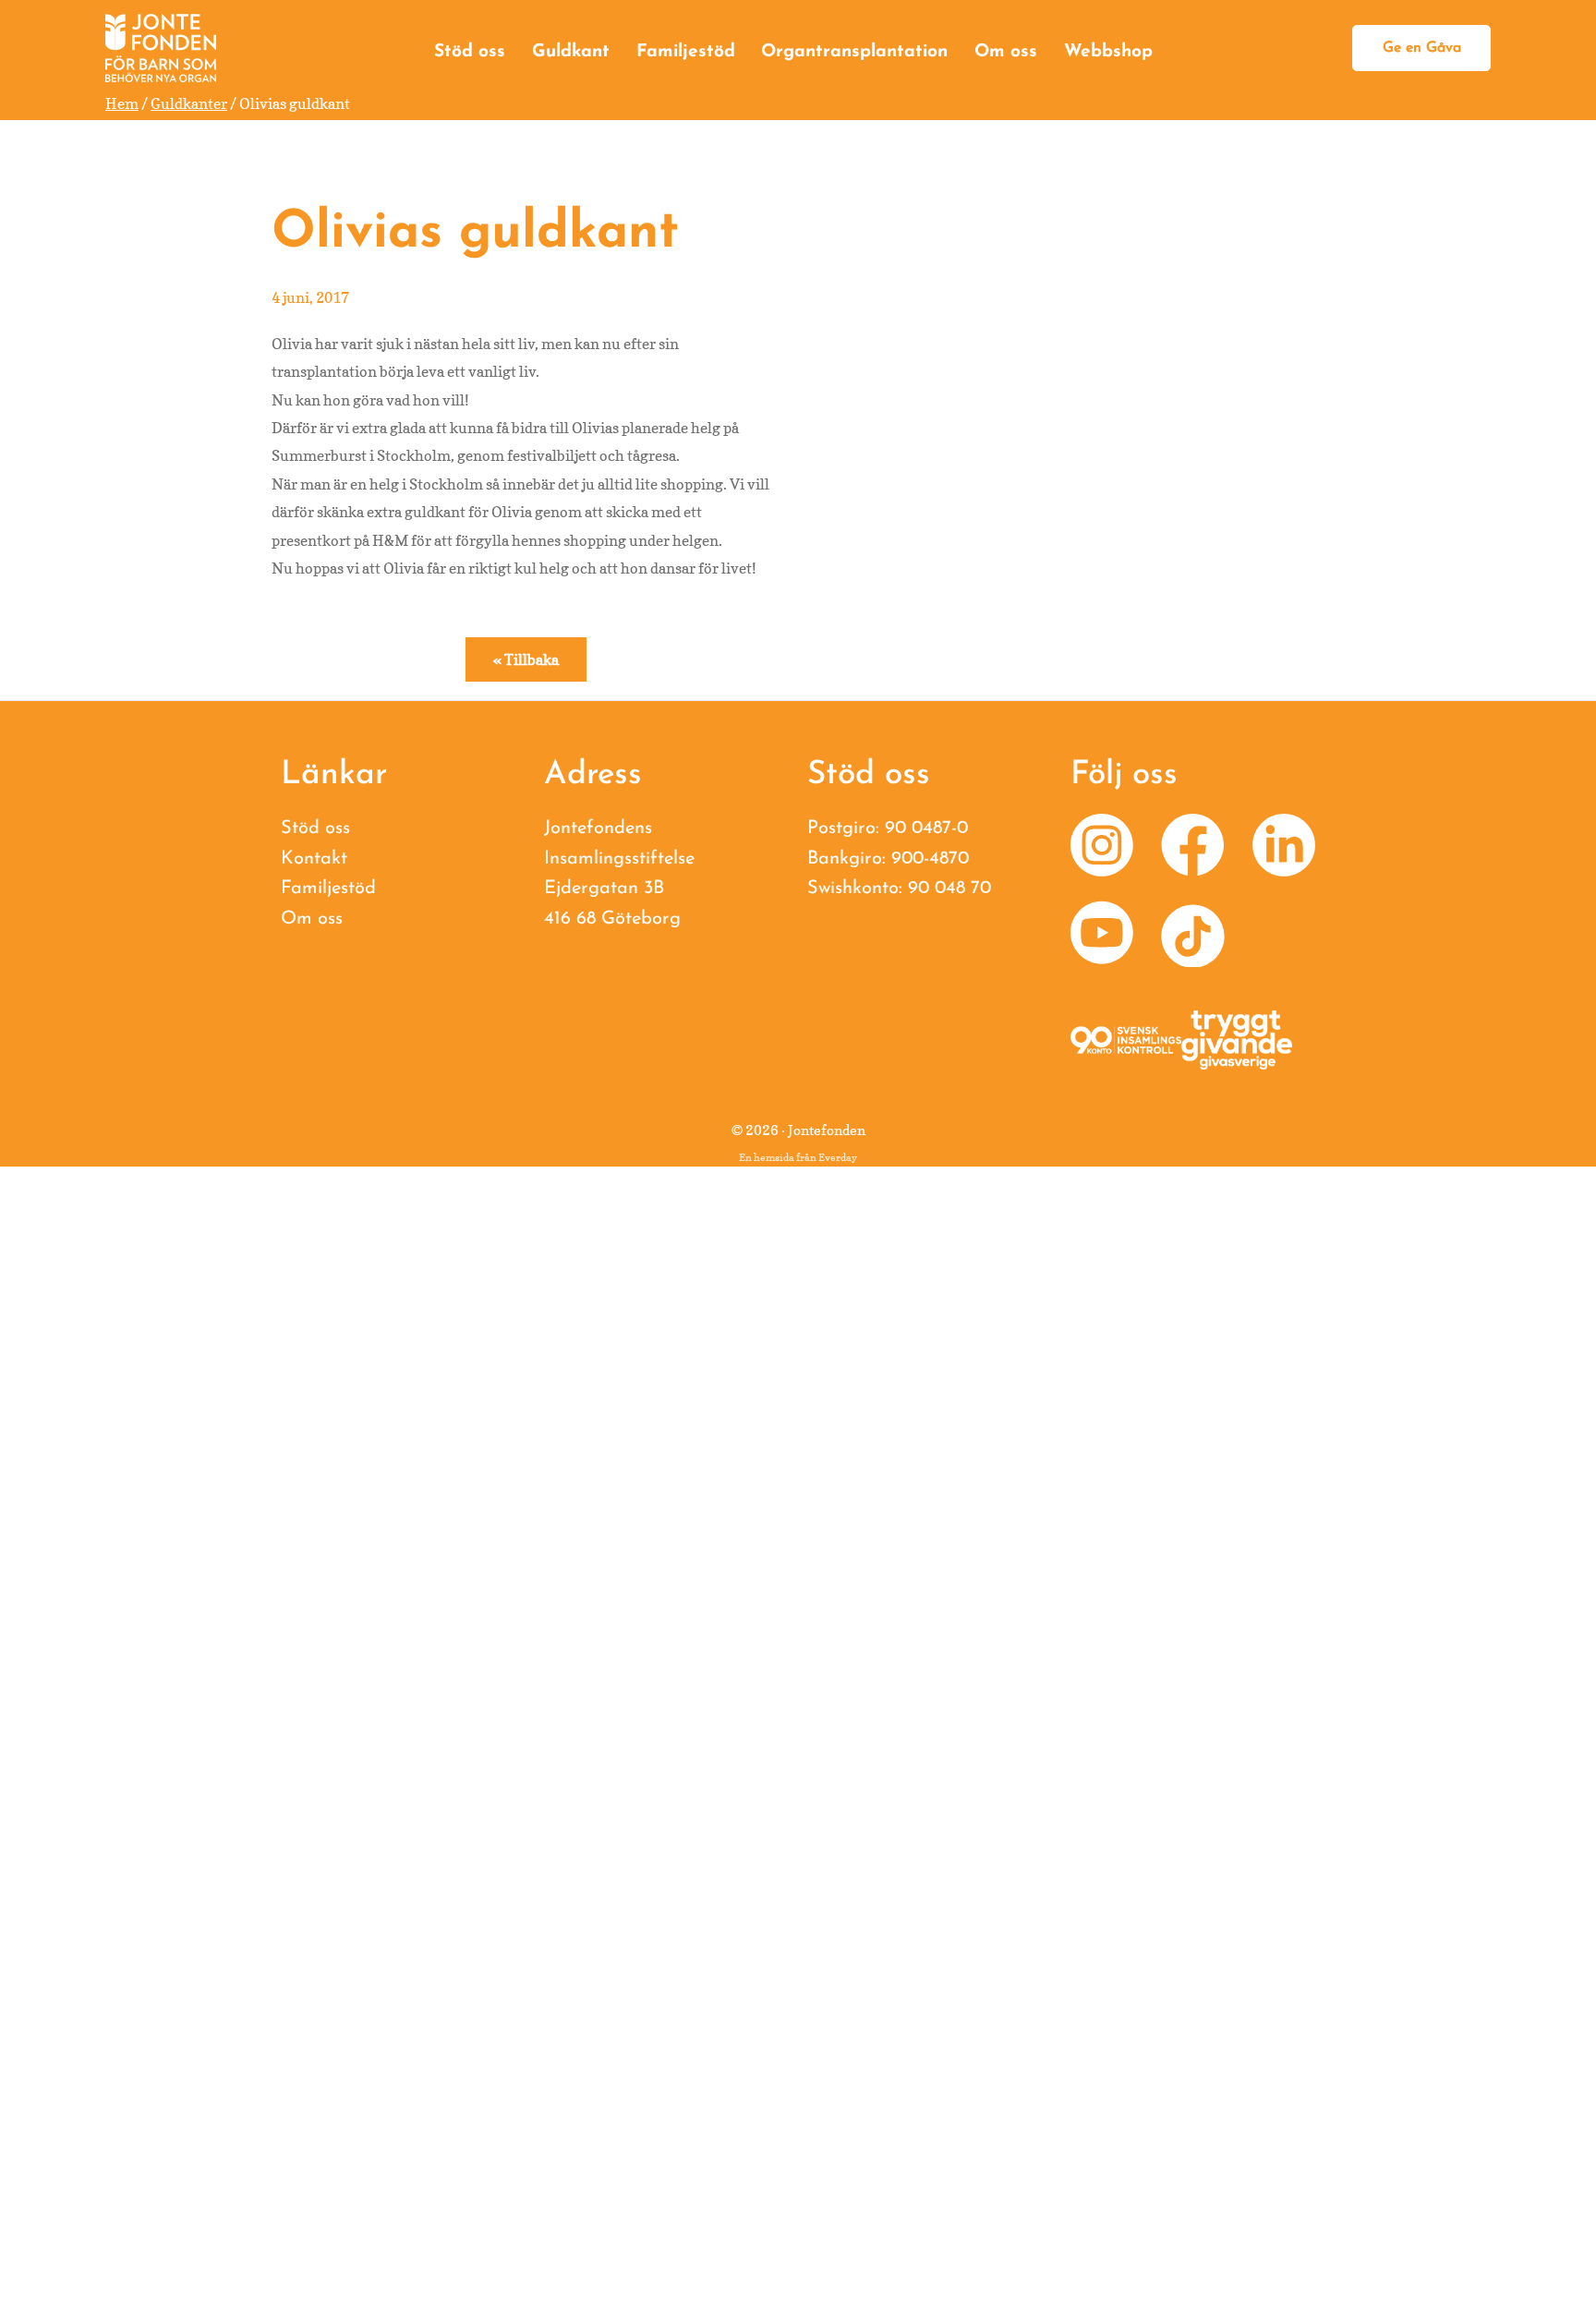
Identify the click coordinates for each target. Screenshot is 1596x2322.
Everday (838, 1157)
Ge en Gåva (1422, 48)
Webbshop (1108, 52)
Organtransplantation (854, 52)
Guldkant (571, 52)
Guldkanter (189, 103)
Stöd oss (470, 52)
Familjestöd (686, 52)
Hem (122, 103)
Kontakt (314, 859)
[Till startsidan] (161, 48)
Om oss (1006, 52)
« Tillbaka (526, 659)
